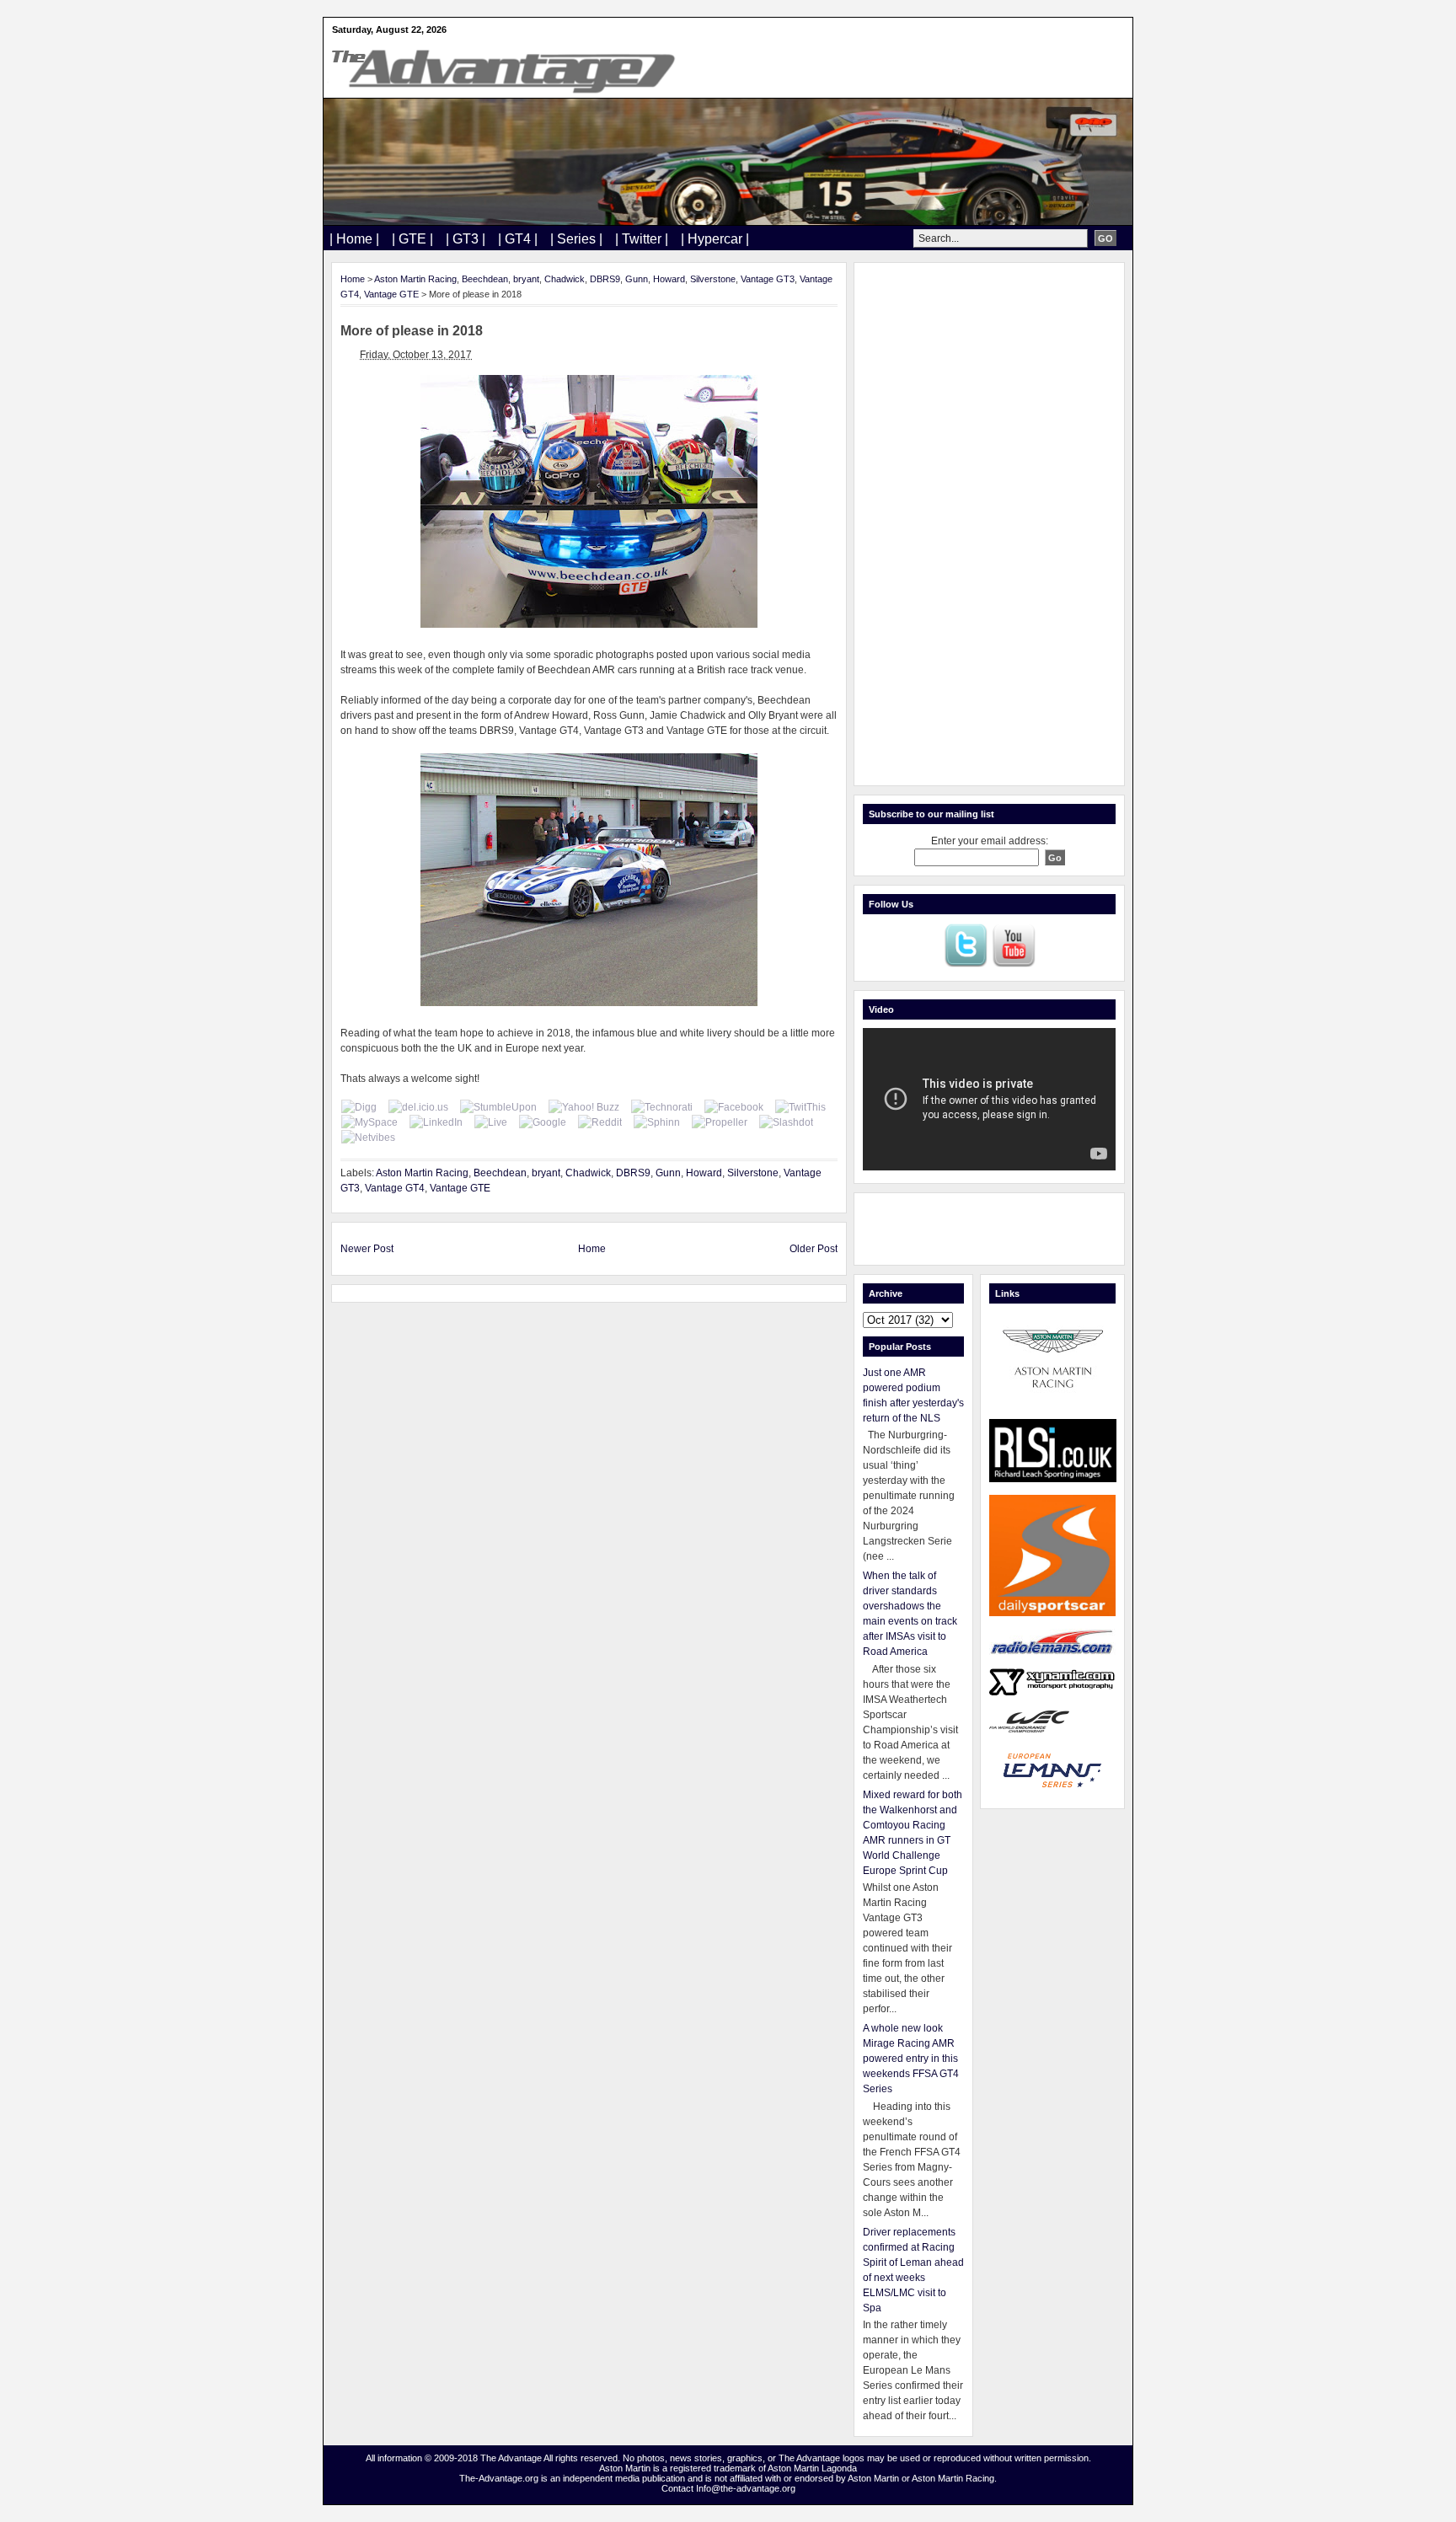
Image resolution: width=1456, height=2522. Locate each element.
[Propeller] (720, 1122)
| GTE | (412, 239)
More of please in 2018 (412, 331)
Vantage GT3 (768, 279)
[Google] (543, 1122)
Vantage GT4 (395, 1188)
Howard (669, 279)
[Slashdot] (786, 1122)
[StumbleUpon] (498, 1107)
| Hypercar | (715, 239)
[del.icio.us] (418, 1107)
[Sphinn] (657, 1122)
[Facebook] (734, 1107)
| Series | (576, 239)
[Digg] (359, 1107)
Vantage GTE (391, 294)
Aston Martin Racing (415, 279)
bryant (526, 279)
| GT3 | (466, 239)
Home (353, 279)
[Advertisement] (989, 524)
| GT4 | (518, 239)
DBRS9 (605, 279)
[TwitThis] (800, 1107)
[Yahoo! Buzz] (584, 1107)
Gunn (637, 279)
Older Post (814, 1249)
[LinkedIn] (436, 1122)
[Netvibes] (368, 1138)
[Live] (491, 1122)
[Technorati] (662, 1107)
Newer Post (367, 1249)
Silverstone (713, 279)
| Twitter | (642, 239)
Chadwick (565, 279)
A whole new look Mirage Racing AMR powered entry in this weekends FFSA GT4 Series (911, 2059)
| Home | (354, 239)
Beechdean (485, 279)
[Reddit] (600, 1122)
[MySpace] (369, 1122)
